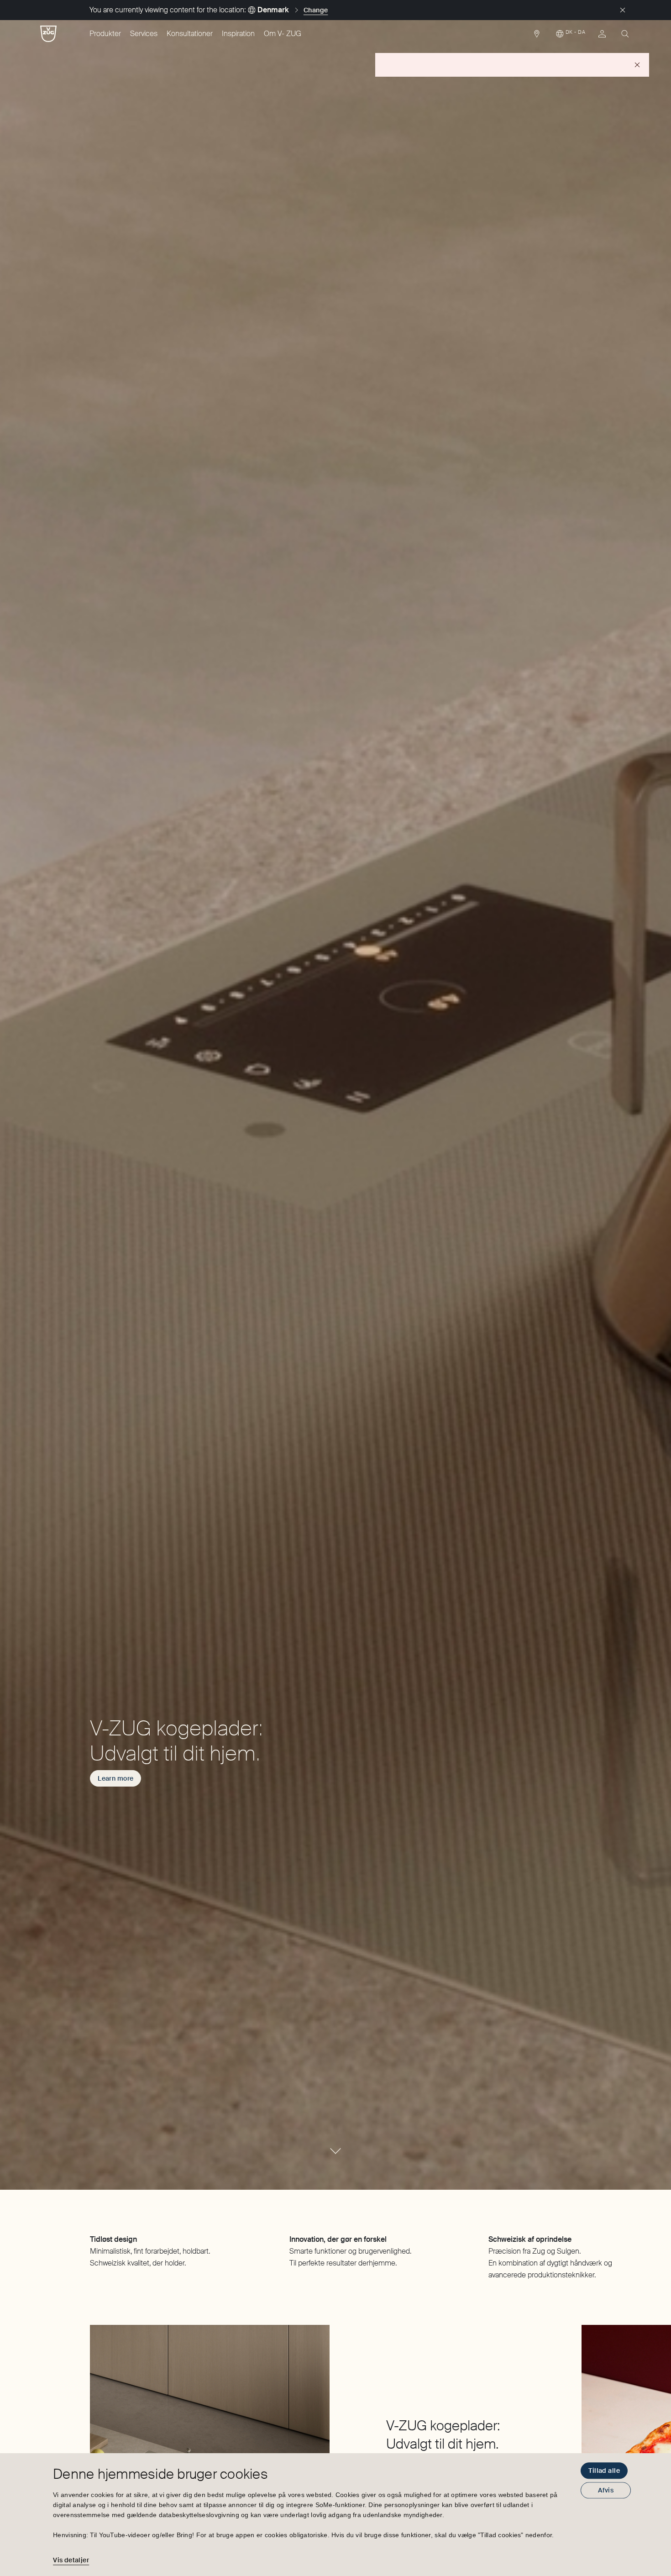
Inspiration (238, 34)
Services (144, 34)
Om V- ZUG (283, 34)
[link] (537, 36)
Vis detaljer (71, 2560)
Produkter (105, 34)
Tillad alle (604, 2471)
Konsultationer (190, 34)
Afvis (606, 2490)
